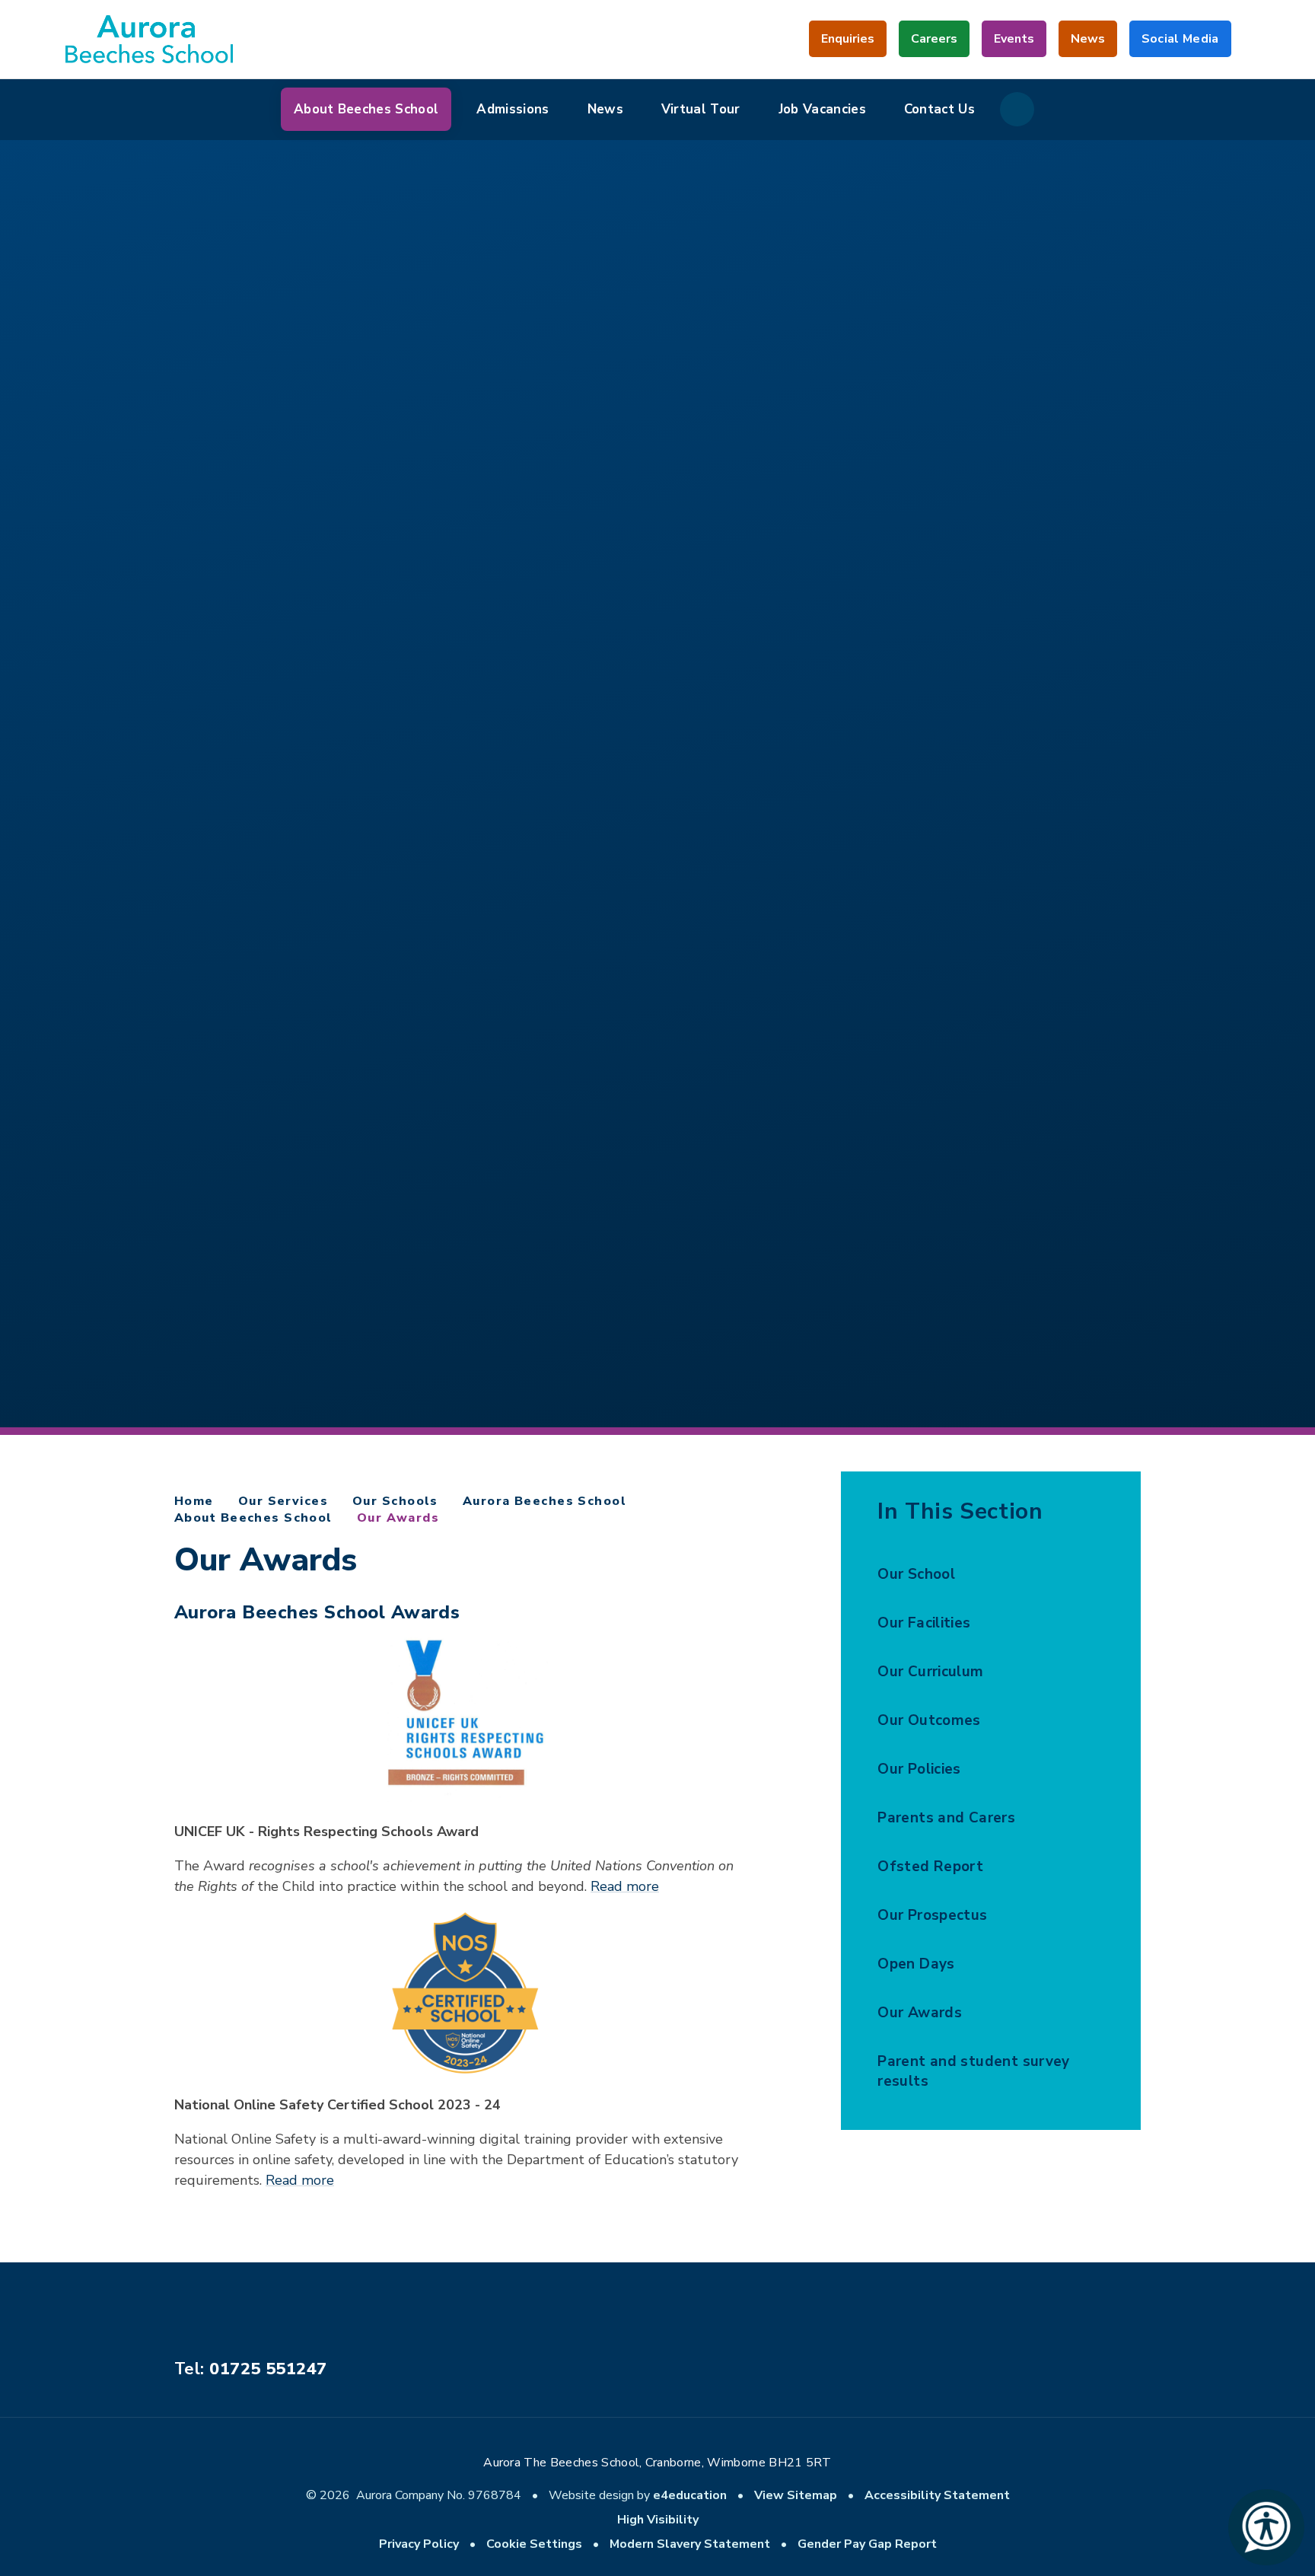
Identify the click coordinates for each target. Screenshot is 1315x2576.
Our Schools (395, 1501)
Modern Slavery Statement (690, 2544)
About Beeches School (253, 1518)
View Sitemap (796, 2495)
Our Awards (398, 1518)
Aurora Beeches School (544, 1501)
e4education (690, 2495)
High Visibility (658, 2520)
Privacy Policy (419, 2544)
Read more (625, 1886)
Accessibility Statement (937, 2495)
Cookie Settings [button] (534, 2544)
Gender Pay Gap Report (867, 2544)
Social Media (1180, 44)
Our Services (283, 1501)
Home (194, 1501)
